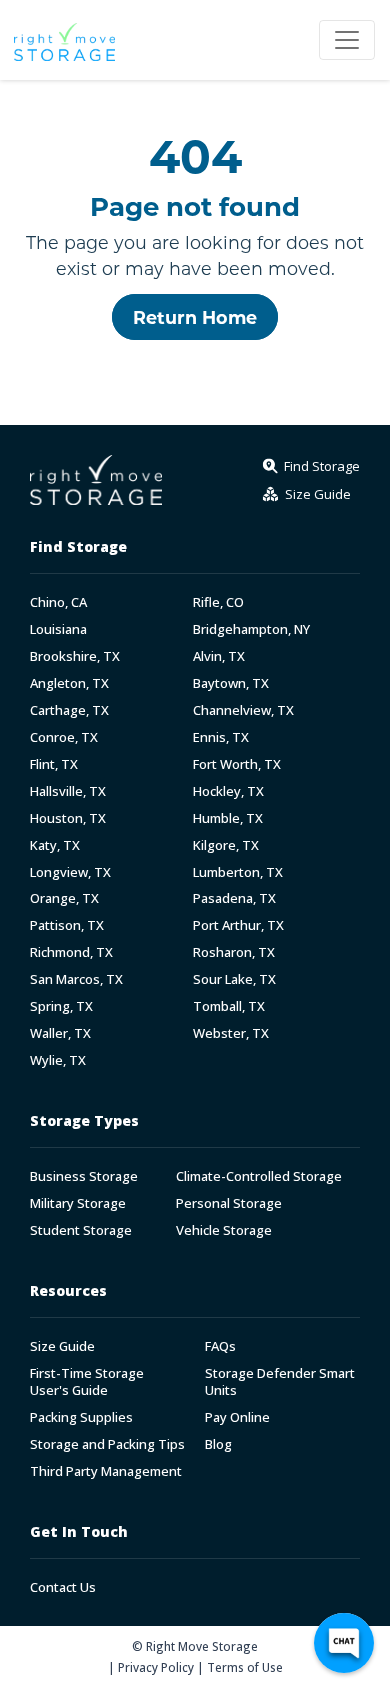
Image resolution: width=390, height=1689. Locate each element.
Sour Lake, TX (234, 979)
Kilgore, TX (226, 845)
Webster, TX (231, 1033)
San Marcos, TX (76, 979)
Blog (218, 1444)
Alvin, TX (219, 656)
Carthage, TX (69, 710)
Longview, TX (70, 872)
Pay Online (237, 1417)
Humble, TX (228, 818)
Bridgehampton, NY (251, 629)
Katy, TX (55, 845)
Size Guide (62, 1346)
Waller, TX (60, 1033)
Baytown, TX (231, 683)
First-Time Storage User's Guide (87, 1382)
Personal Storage (229, 1203)
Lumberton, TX (238, 872)
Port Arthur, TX (238, 925)
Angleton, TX (69, 683)
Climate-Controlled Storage (259, 1176)
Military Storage (78, 1203)
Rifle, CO (218, 602)
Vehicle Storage (224, 1230)
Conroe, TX (64, 737)
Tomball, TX (229, 1006)
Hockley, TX (228, 791)
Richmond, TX (71, 952)
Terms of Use (245, 1667)
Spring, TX (61, 1006)
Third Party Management (106, 1471)
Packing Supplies (81, 1417)
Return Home (195, 317)
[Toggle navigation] (347, 40)
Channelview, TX (243, 710)
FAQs (220, 1346)
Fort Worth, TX (237, 764)
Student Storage (81, 1230)
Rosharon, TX (234, 952)
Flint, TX (54, 764)
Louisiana (58, 629)
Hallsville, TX (68, 791)
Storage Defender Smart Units (280, 1382)
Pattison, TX (67, 925)
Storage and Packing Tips (107, 1444)
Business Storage (84, 1176)
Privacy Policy (156, 1667)
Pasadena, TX (234, 898)
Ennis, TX (221, 737)
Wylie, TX (58, 1060)
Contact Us (63, 1587)
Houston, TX (68, 818)
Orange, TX (64, 898)
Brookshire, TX (75, 656)
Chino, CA (58, 602)
